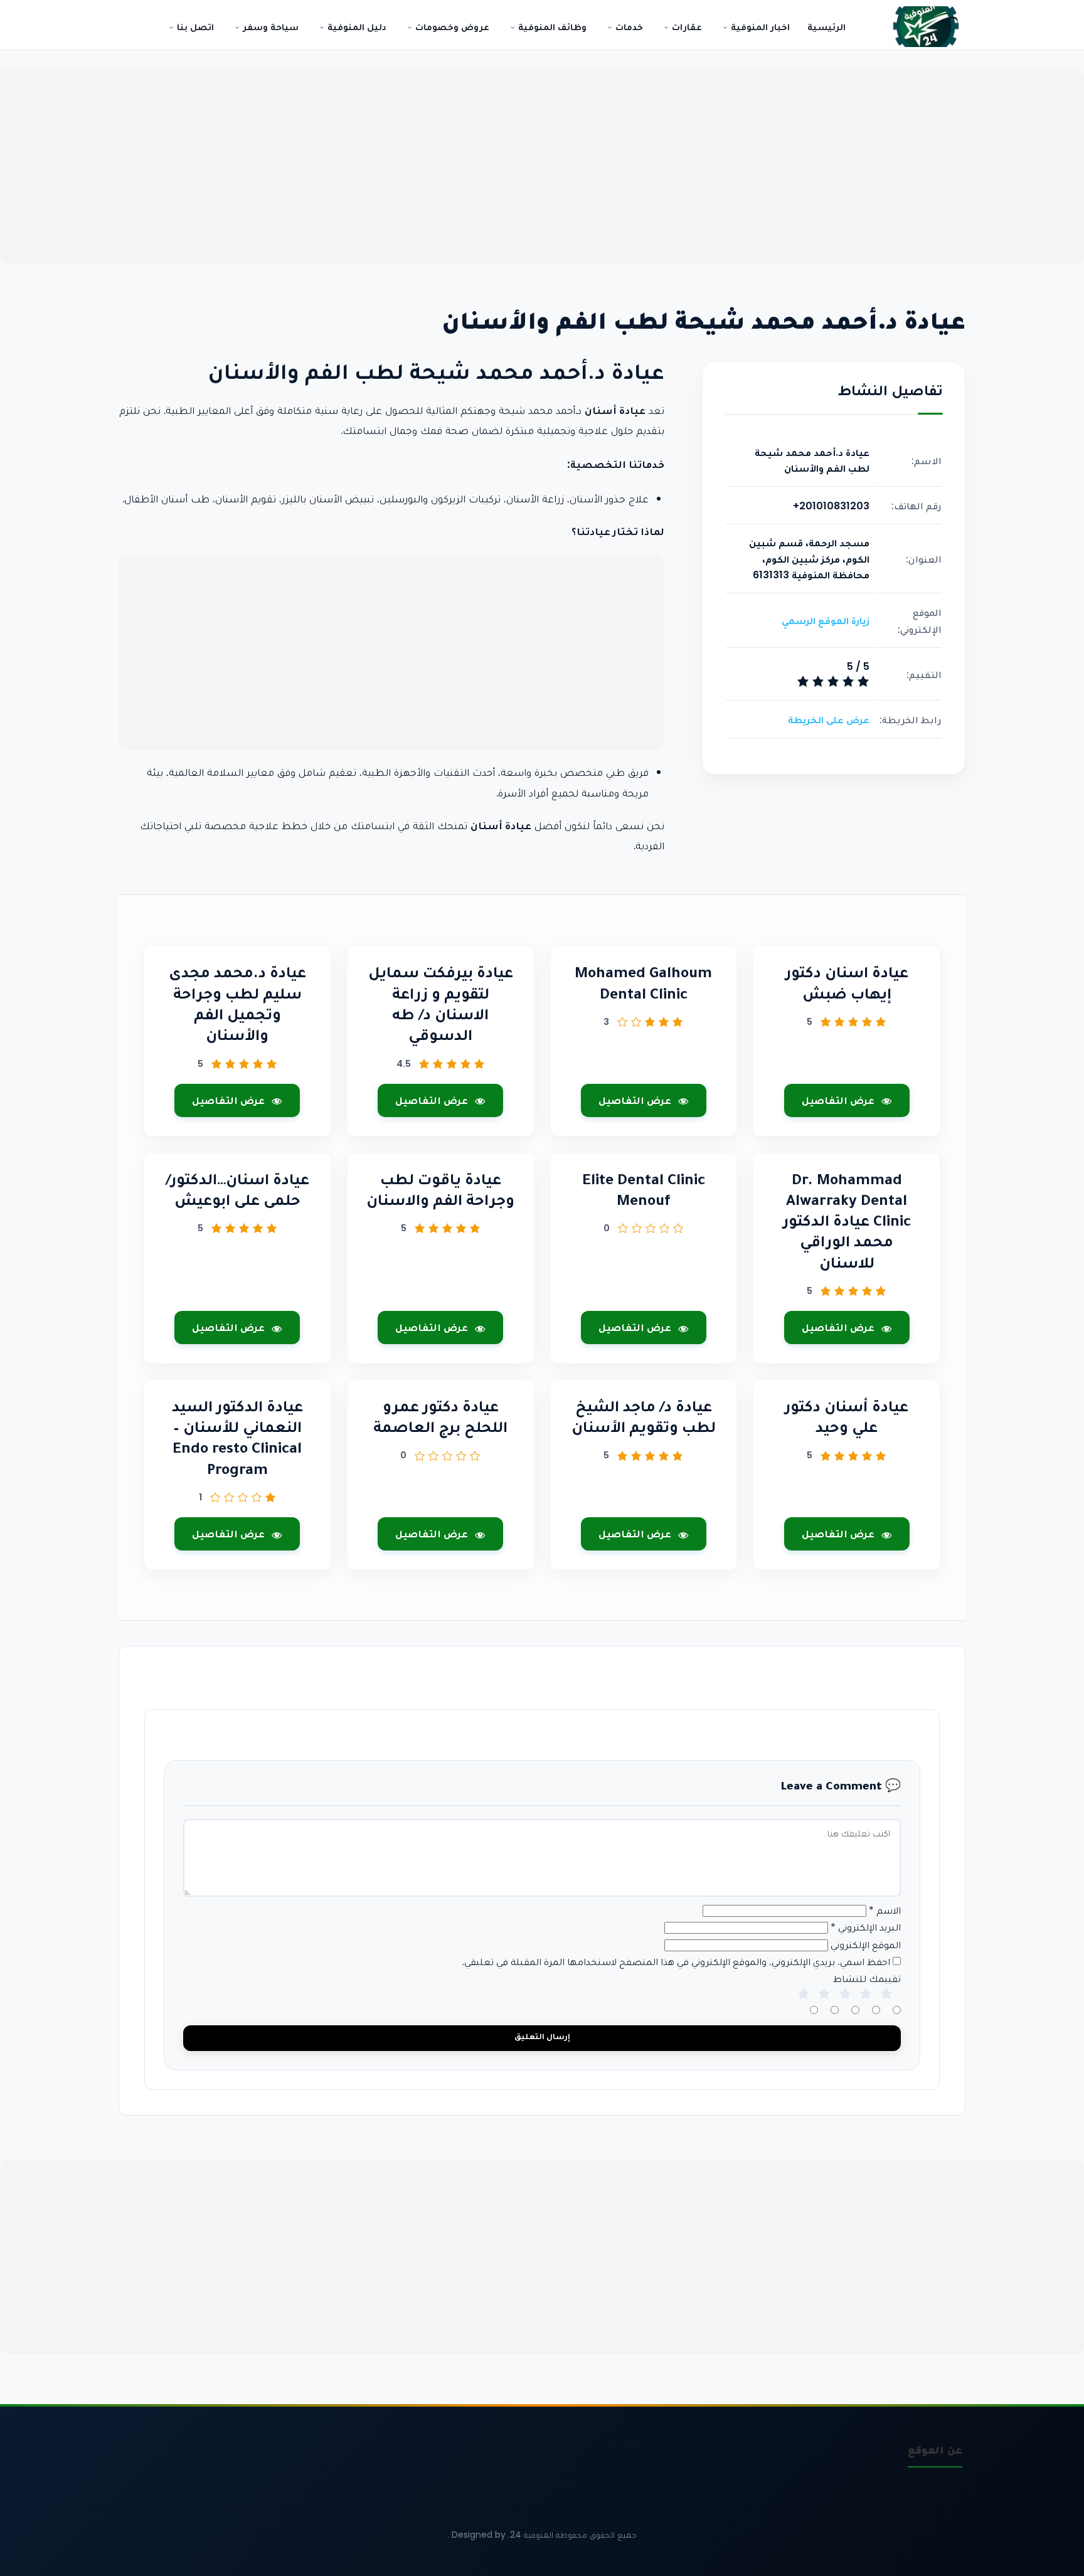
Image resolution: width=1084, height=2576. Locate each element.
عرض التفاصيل (838, 1100)
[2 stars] (824, 2006)
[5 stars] (886, 2006)
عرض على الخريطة (829, 720)
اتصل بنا (194, 27)
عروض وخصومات (451, 27)
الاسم (885, 1910)
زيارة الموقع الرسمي (826, 621)
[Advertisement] (542, 166)
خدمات (628, 27)
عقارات (686, 27)
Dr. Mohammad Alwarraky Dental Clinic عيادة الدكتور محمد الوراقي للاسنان (847, 1224)
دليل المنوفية (356, 27)
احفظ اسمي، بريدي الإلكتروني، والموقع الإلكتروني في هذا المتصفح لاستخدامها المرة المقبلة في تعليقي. (676, 1962)
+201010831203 (831, 505)
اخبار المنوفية (759, 27)
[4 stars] (866, 2006)
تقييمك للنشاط (867, 1979)
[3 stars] (845, 2006)
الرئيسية (826, 27)
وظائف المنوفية (551, 27)
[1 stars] (804, 2006)
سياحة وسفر (269, 27)
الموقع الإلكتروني (866, 1945)
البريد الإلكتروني (866, 1927)
